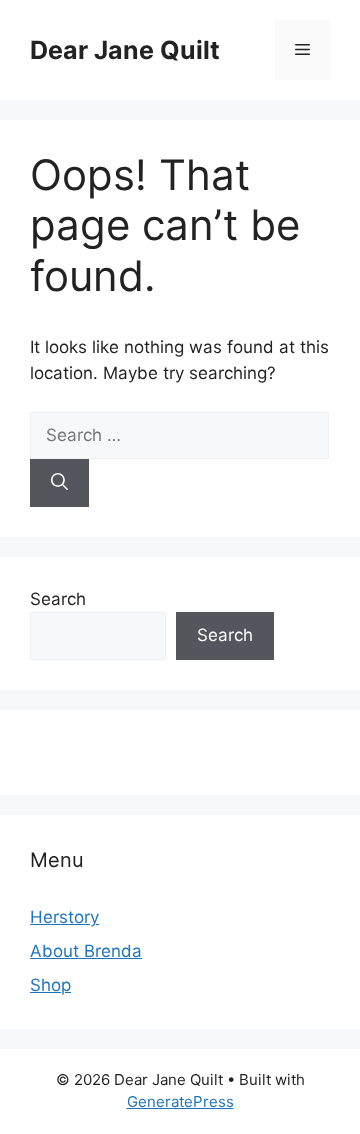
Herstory (64, 917)
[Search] (59, 483)
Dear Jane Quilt (125, 50)
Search (58, 599)
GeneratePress (180, 1101)
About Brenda (86, 951)
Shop (50, 985)
